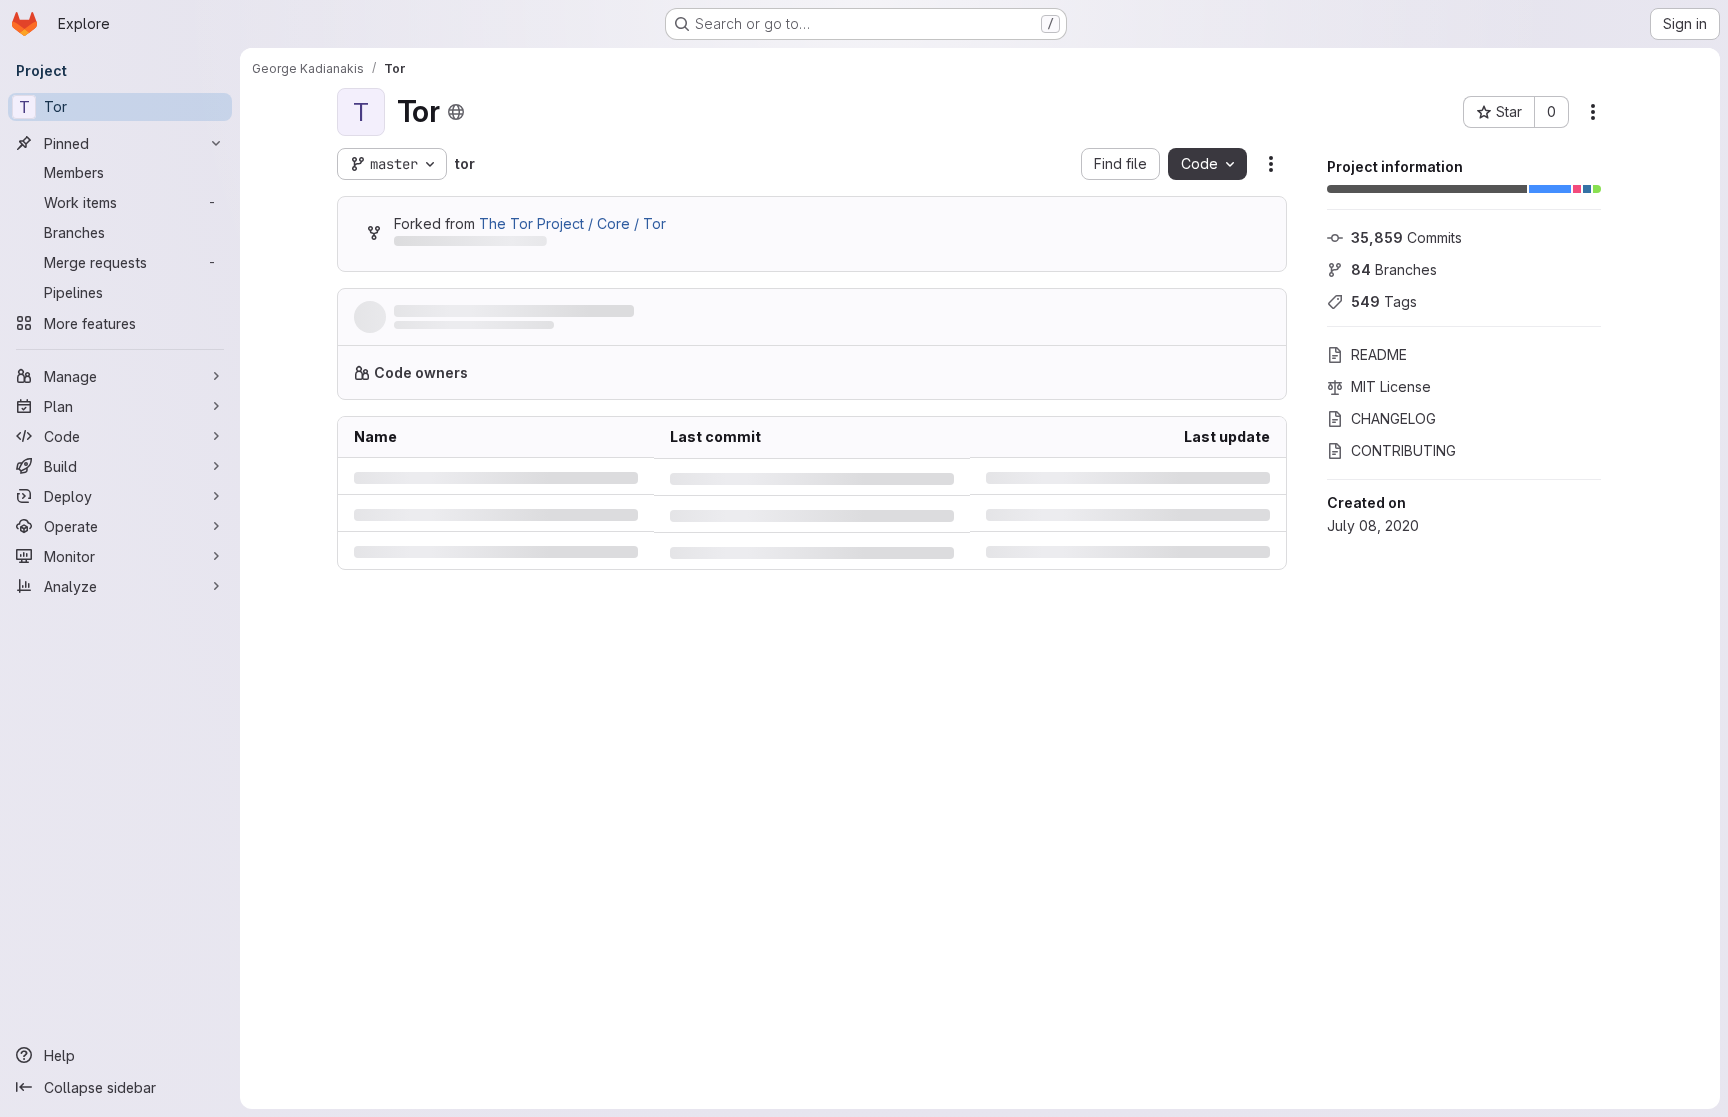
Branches (1394, 269)
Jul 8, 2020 (633, 331)
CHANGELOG (1393, 418)
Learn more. (942, 380)
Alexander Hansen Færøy (468, 331)
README (1379, 354)
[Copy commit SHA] (1174, 321)
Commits (1406, 237)
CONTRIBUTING (1403, 450)
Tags (1384, 301)
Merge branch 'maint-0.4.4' (491, 311)
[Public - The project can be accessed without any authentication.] (456, 112)
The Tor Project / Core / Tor (572, 223)
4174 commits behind (463, 244)
